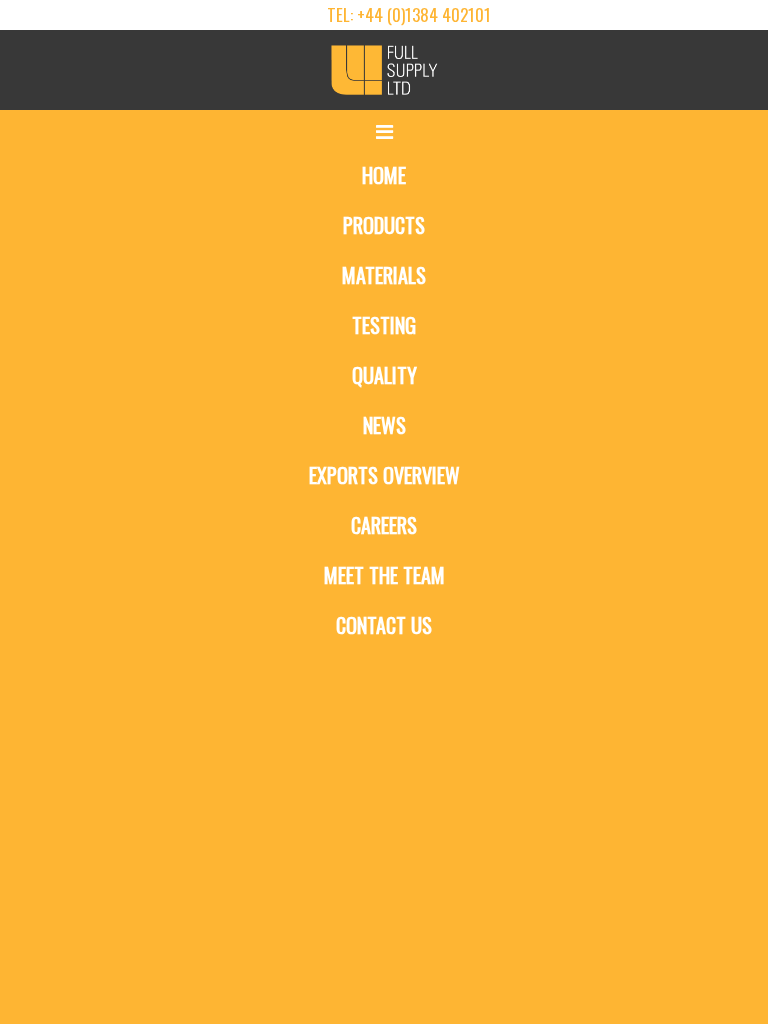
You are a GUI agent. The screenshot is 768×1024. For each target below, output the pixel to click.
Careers (384, 525)
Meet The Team (384, 575)
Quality (384, 375)
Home (384, 175)
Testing (384, 325)
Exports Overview (384, 475)
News (384, 425)
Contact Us (384, 625)
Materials (384, 275)
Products (384, 225)
